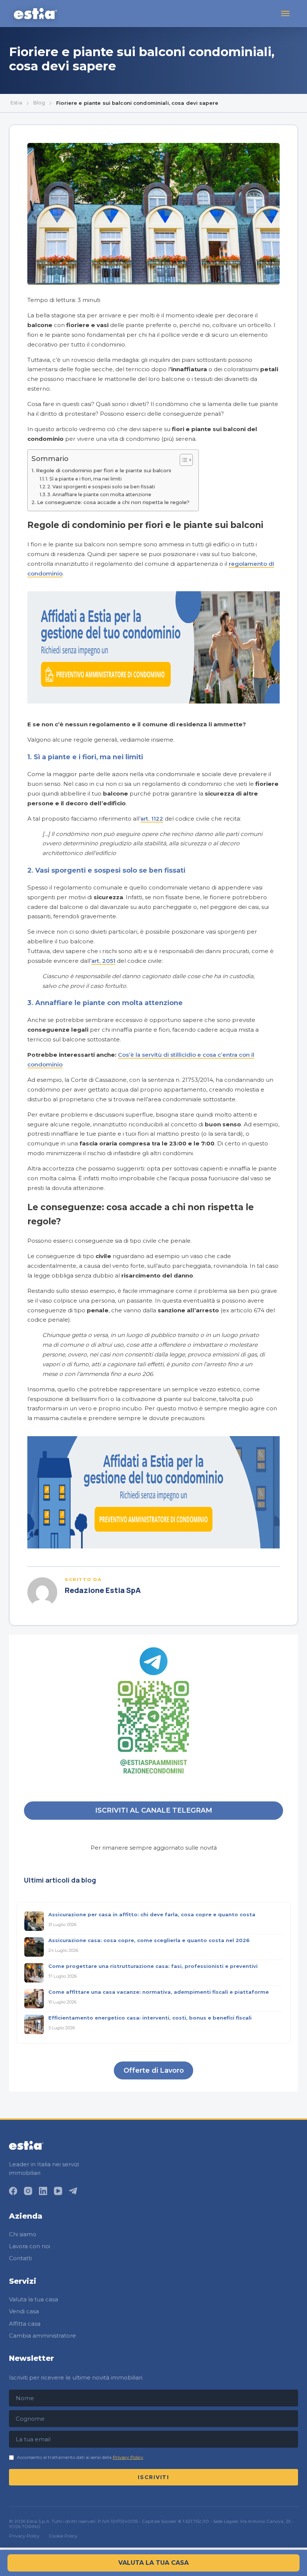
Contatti (20, 2258)
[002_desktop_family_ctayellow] (153, 701)
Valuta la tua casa (34, 2299)
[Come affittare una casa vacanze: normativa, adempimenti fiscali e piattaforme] (34, 1999)
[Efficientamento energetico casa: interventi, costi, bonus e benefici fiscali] (34, 2024)
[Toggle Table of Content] (183, 460)
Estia (16, 103)
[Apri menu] (285, 13)
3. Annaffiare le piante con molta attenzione (100, 495)
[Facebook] (13, 2191)
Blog (39, 103)
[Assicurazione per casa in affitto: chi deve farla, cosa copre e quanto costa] (34, 1921)
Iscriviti (153, 2477)
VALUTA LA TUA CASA (153, 2563)
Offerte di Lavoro (154, 2070)
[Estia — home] (35, 13)
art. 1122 (152, 819)
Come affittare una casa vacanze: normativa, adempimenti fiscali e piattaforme (159, 1992)
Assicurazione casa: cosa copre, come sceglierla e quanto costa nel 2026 (149, 1940)
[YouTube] (58, 2191)
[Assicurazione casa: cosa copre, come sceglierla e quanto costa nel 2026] (34, 1947)
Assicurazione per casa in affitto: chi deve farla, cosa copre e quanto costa (152, 1914)
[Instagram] (28, 2191)
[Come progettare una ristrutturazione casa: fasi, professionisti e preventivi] (34, 1973)
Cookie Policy (63, 2536)
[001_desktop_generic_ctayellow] (153, 1546)
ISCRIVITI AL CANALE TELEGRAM (154, 1810)
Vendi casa (24, 2311)
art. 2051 (103, 961)
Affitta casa (25, 2324)
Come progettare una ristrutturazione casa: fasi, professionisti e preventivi (153, 1966)
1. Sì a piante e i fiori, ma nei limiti (84, 479)
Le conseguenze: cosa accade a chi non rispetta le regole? (114, 502)
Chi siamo (23, 2234)
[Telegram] (73, 2191)
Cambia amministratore (42, 2336)
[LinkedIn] (43, 2191)
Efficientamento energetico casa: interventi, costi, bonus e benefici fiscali (150, 2018)
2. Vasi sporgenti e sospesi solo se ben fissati (101, 487)
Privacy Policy (128, 2457)
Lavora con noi (30, 2246)
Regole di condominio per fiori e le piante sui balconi (104, 470)
